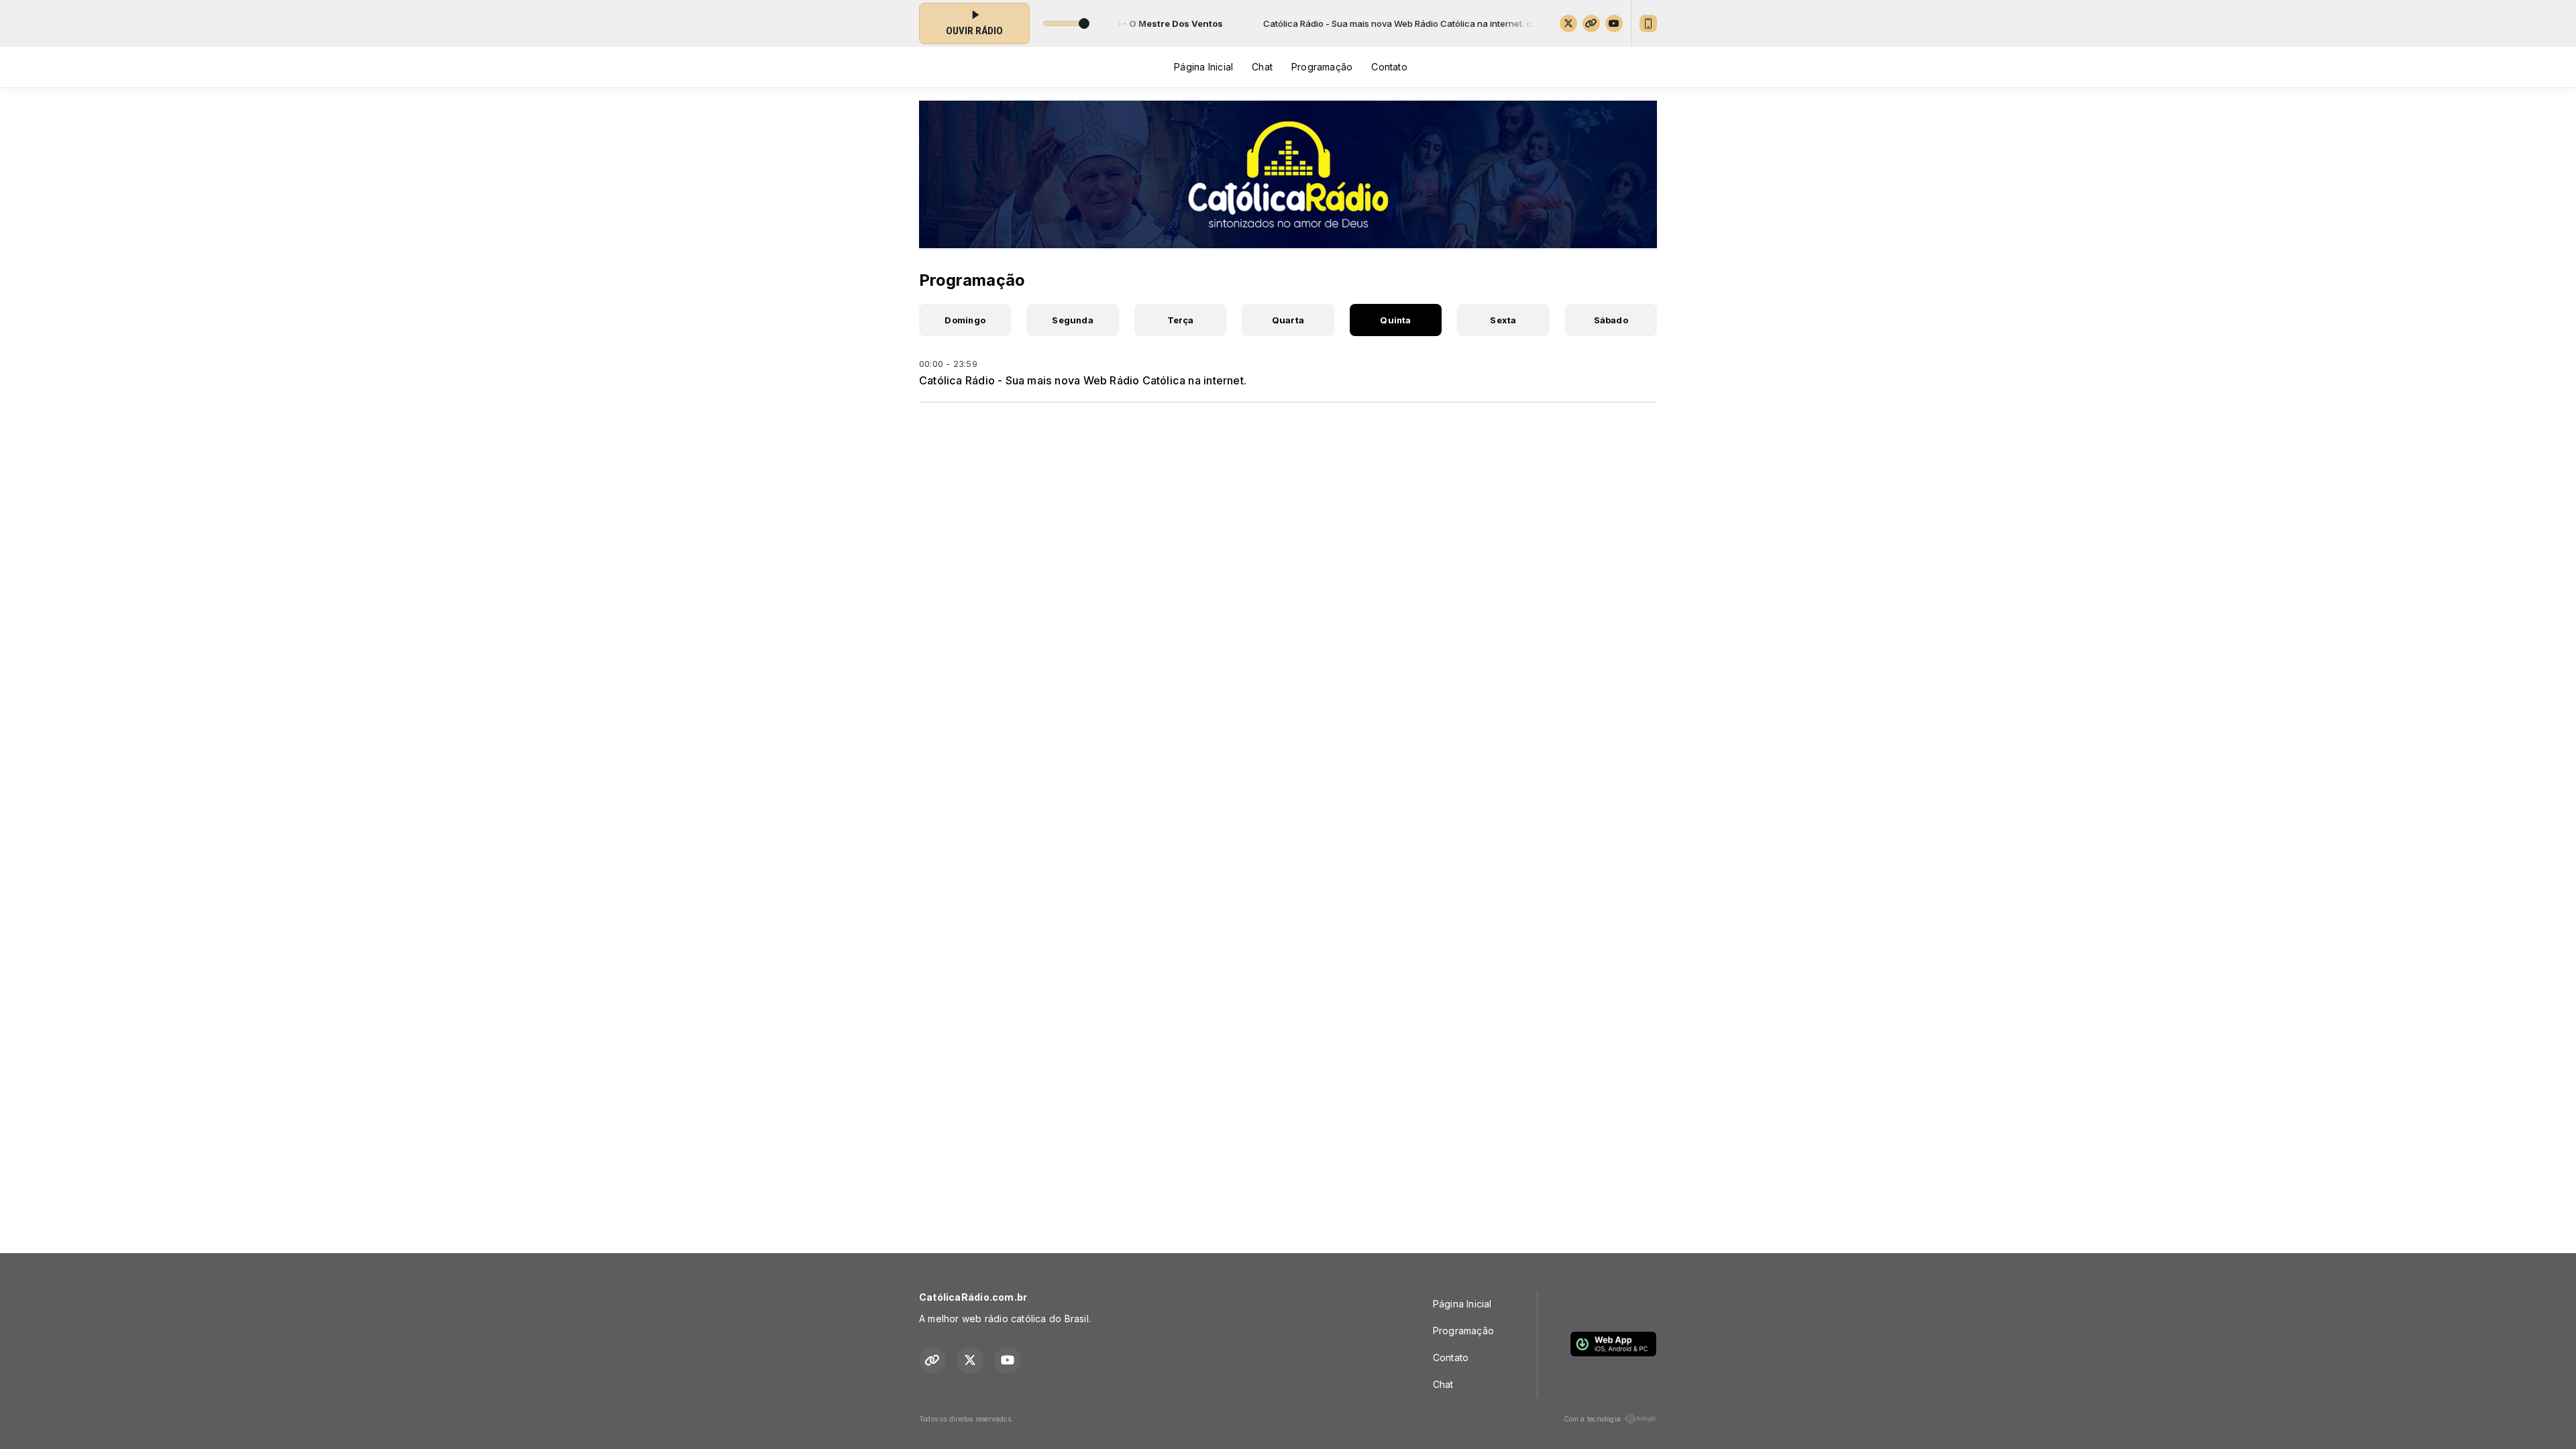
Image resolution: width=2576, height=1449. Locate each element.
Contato (1389, 67)
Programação (1322, 67)
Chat (1262, 67)
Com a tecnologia (1592, 1419)
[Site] (1591, 23)
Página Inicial (1203, 67)
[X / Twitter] (1568, 23)
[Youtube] (1614, 23)
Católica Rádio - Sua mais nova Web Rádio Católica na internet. (1083, 380)
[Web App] (1648, 23)
